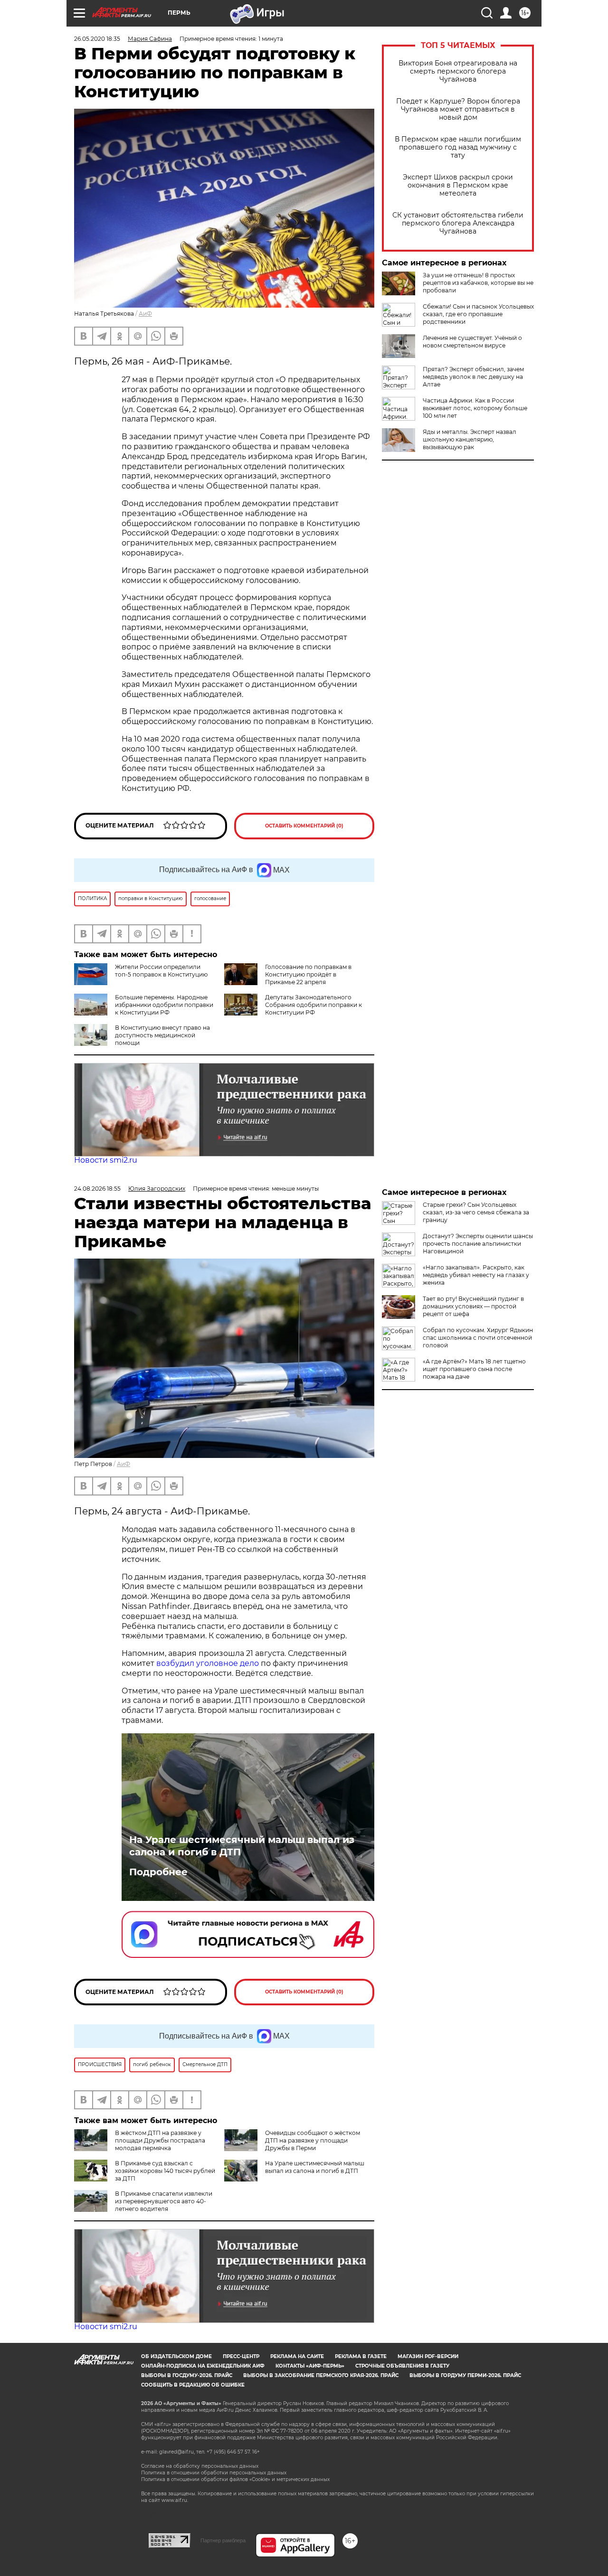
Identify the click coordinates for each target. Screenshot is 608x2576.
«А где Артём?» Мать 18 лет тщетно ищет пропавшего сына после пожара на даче (474, 1369)
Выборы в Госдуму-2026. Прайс (187, 2375)
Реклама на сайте (297, 2356)
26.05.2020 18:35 (97, 39)
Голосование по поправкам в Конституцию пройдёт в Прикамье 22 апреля (308, 974)
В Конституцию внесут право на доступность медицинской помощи (162, 1035)
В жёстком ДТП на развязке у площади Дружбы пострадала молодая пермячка (160, 2140)
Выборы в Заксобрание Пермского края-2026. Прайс (321, 2375)
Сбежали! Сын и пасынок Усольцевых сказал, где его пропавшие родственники (478, 314)
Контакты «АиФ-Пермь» (310, 2366)
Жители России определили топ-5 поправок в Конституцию (161, 971)
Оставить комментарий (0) (304, 826)
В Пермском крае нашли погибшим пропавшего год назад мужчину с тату (458, 147)
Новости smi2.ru (106, 1160)
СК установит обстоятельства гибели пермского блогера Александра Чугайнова (458, 223)
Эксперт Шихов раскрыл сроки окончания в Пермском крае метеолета (458, 185)
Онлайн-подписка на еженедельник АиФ (203, 2366)
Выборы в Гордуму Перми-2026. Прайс (465, 2375)
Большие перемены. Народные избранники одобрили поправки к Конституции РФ (164, 1005)
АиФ (145, 314)
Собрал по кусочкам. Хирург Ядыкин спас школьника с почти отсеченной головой (478, 1338)
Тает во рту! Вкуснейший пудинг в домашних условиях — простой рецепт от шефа (473, 1306)
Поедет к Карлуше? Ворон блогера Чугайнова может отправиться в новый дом (458, 109)
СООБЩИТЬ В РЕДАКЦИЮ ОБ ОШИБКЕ (193, 2385)
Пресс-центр (241, 2356)
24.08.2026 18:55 (97, 1189)
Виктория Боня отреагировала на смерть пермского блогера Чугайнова (458, 71)
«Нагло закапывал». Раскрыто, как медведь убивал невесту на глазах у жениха (476, 1275)
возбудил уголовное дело (208, 1663)
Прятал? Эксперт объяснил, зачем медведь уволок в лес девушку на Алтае (473, 377)
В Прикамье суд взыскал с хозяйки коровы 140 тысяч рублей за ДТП (165, 2171)
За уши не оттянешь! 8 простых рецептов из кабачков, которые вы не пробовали (478, 283)
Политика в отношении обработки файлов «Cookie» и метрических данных (235, 2479)
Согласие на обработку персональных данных (200, 2466)
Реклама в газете (361, 2356)
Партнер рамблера (223, 2540)
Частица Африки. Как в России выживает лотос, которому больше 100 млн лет (475, 408)
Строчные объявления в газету (402, 2366)
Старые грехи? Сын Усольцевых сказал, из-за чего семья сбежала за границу (476, 1212)
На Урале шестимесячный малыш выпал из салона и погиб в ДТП (242, 1846)
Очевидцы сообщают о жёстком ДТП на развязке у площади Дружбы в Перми (313, 2140)
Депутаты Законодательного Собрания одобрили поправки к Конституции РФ (313, 1005)
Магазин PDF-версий (428, 2356)
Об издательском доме (176, 2356)
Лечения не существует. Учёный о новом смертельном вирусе (472, 342)
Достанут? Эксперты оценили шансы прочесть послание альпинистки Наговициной (478, 1244)
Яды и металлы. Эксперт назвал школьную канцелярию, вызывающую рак (470, 439)
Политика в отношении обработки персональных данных (214, 2473)
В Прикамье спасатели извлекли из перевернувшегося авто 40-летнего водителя (164, 2201)
